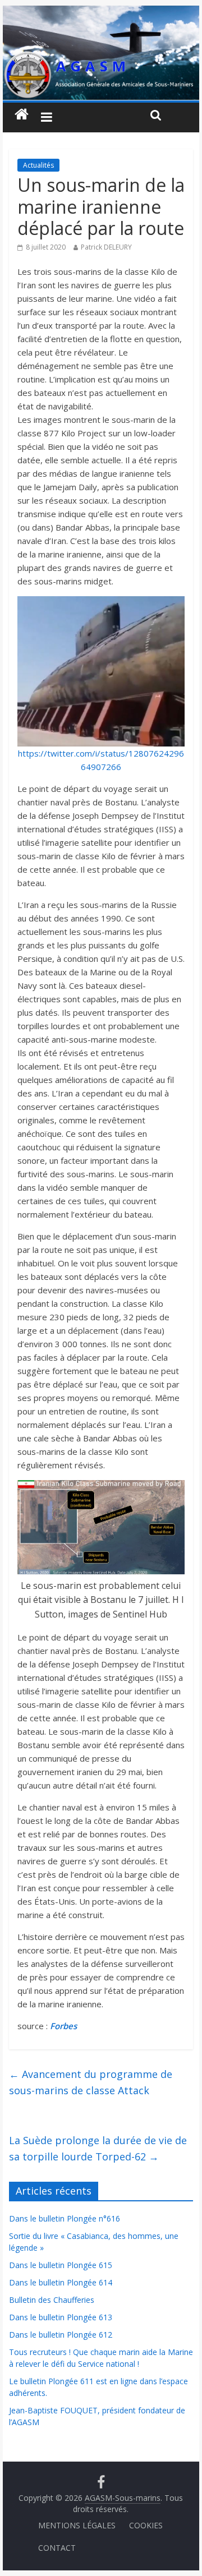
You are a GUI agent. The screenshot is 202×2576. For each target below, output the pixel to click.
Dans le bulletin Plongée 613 (61, 2317)
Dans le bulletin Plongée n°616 (65, 2218)
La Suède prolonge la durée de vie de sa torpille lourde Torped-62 (98, 2148)
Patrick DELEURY (106, 247)
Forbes (62, 2026)
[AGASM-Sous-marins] (101, 12)
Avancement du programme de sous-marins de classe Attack (91, 2082)
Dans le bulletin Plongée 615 (61, 2265)
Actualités (38, 165)
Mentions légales (77, 2525)
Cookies (146, 2525)
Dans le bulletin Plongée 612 (61, 2335)
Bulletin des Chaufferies (52, 2300)
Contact (57, 2548)
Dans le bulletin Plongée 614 (61, 2282)
